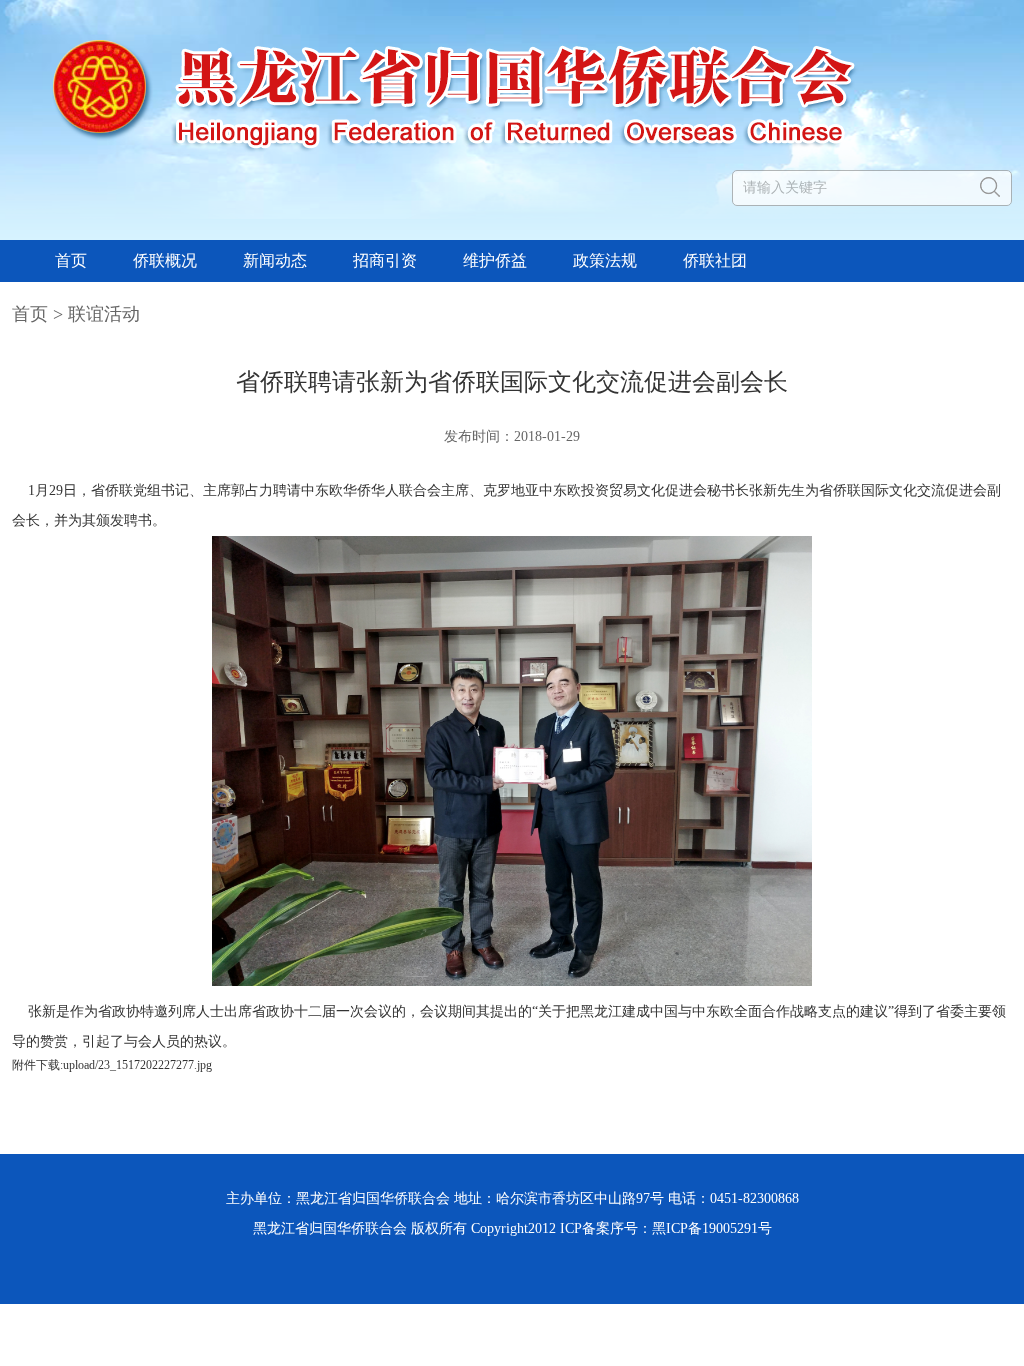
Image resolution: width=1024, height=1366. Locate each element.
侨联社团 (715, 260)
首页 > (40, 314)
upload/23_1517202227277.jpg (137, 1065)
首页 (71, 260)
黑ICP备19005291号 (712, 1228)
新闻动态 (275, 260)
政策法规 (605, 260)
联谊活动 (104, 314)
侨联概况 (165, 260)
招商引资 (385, 260)
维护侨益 (495, 260)
